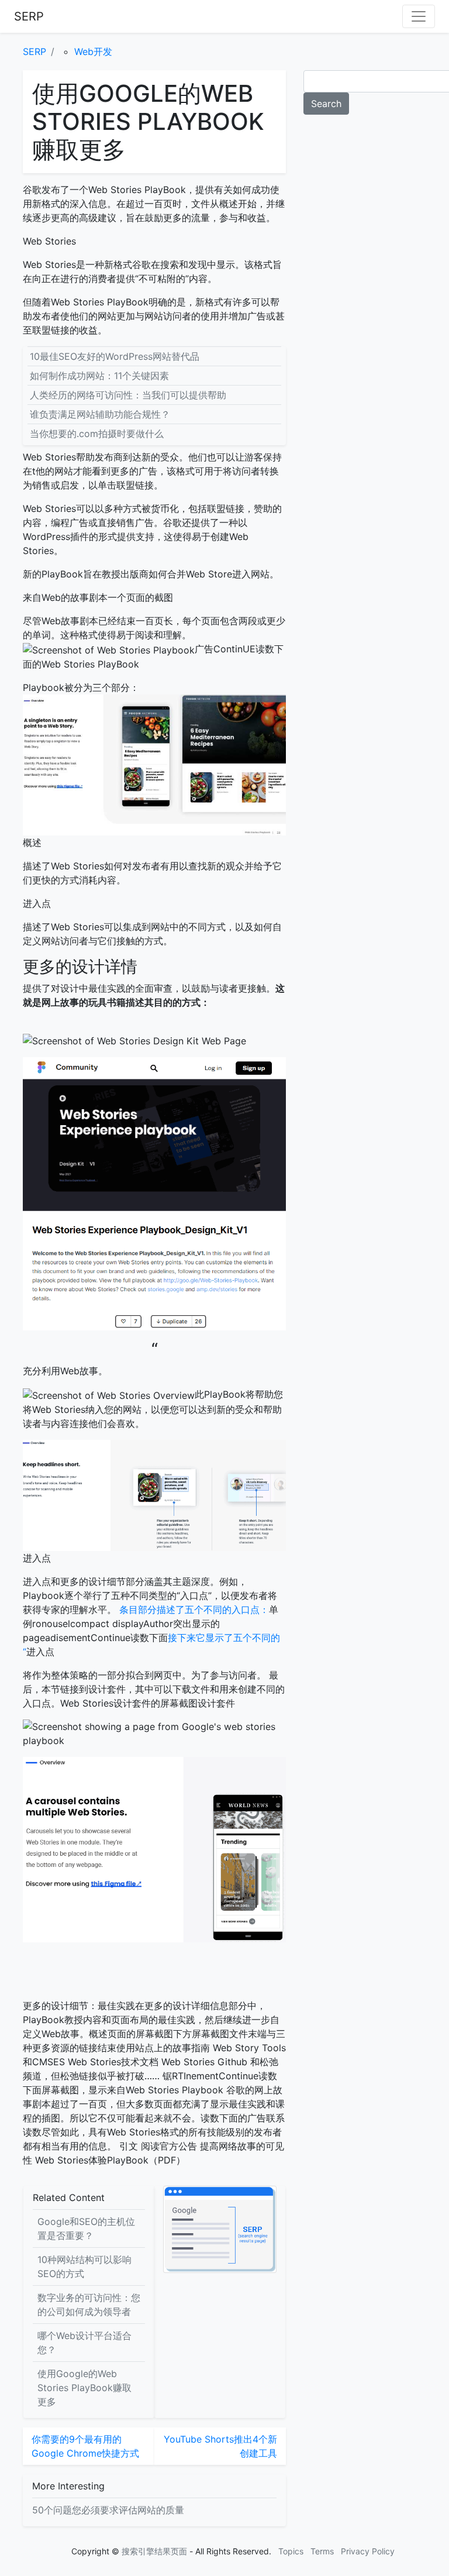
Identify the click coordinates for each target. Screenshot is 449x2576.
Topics (291, 2551)
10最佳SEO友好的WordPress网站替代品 (115, 356)
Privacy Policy (368, 2551)
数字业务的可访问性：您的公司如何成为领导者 (89, 2305)
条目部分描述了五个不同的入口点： (194, 1609)
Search (326, 104)
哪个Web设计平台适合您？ (84, 2343)
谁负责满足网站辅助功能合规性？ (100, 414)
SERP (29, 16)
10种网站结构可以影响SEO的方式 (84, 2267)
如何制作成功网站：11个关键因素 (99, 376)
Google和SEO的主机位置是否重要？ (86, 2228)
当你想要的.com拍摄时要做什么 (97, 434)
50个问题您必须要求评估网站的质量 (108, 2510)
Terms (322, 2551)
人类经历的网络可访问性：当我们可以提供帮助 (128, 395)
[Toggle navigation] (419, 16)
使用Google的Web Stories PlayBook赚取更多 (84, 2388)
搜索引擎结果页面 (154, 2551)
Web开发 (93, 51)
